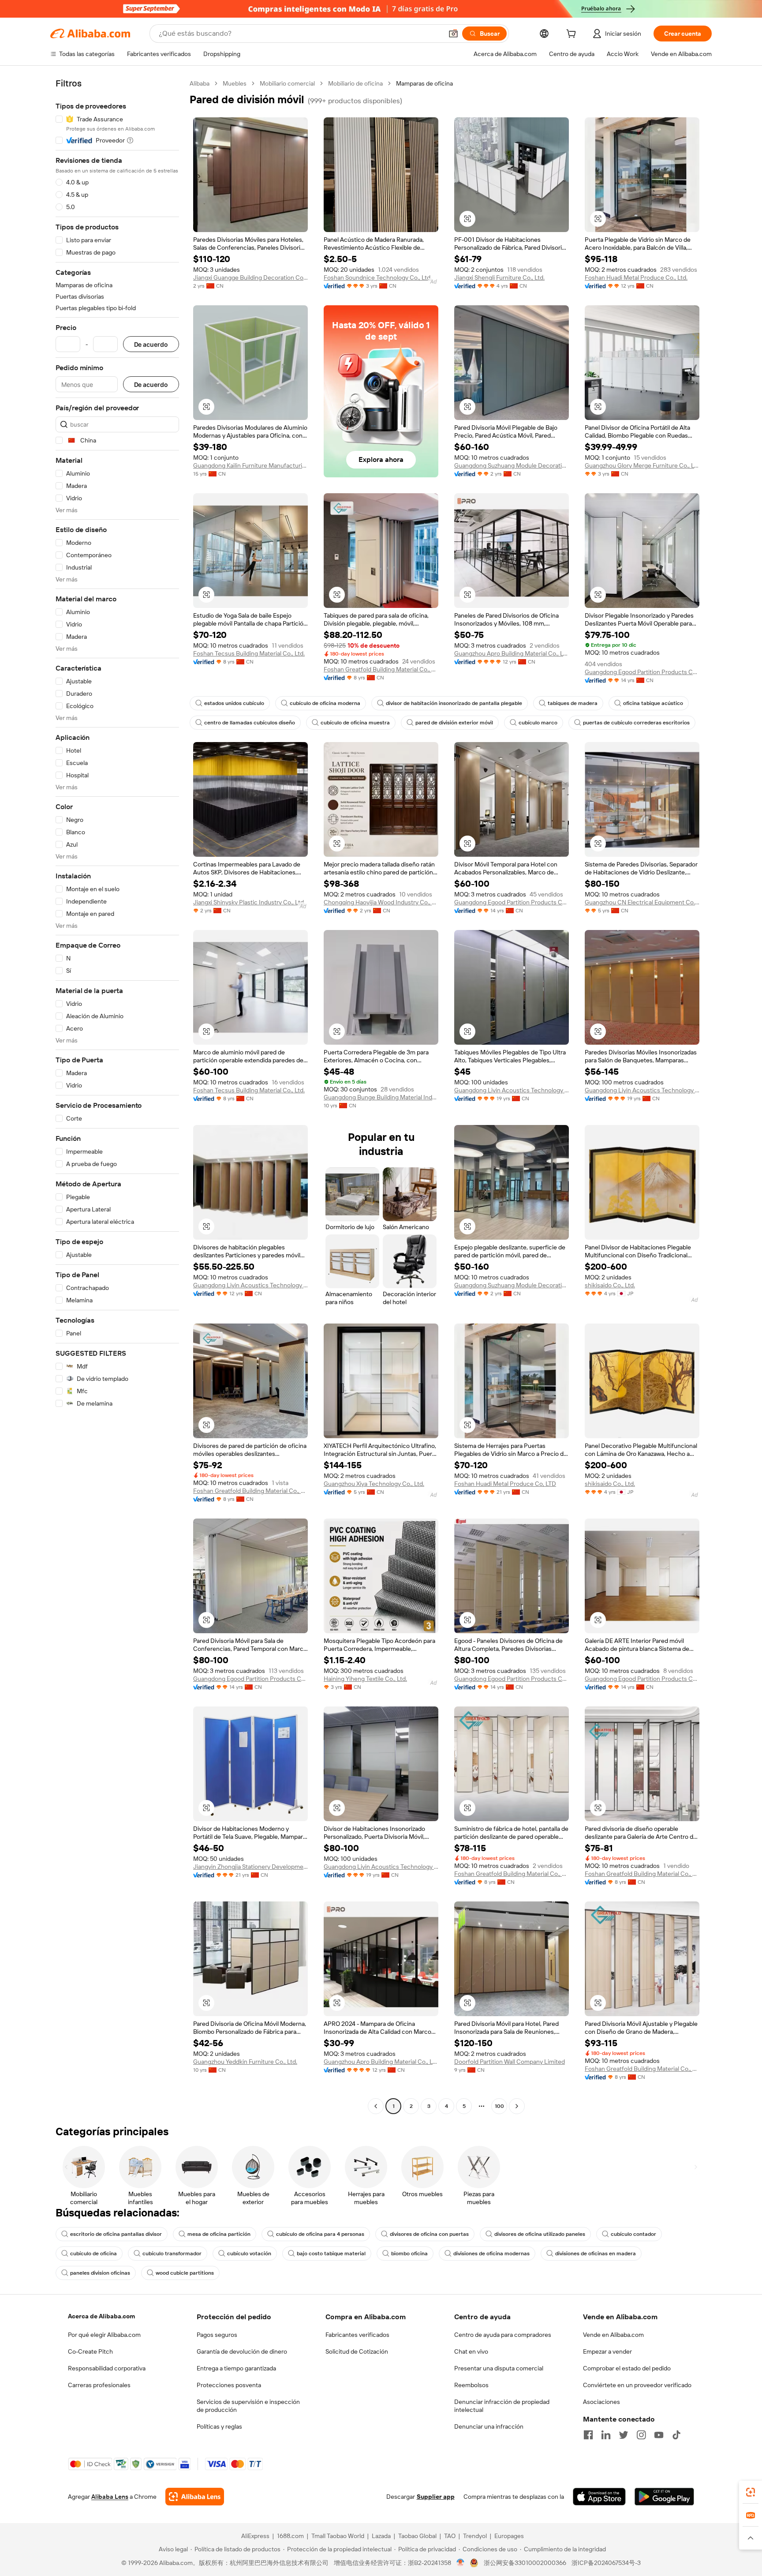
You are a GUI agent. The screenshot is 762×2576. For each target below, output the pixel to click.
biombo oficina (409, 2254)
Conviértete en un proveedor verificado (637, 2385)
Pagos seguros (217, 2335)
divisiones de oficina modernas (491, 2254)
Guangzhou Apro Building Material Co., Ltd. (512, 653)
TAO (450, 2536)
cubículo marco (538, 723)
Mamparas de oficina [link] (424, 83)
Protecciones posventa (229, 2385)
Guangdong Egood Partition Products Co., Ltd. (642, 672)
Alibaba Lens (110, 2497)
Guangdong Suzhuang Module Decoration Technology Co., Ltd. (512, 465)
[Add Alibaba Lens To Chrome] (195, 2497)
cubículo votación (249, 2254)
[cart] (573, 35)
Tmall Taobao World (338, 2536)
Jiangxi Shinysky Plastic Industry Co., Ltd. (249, 902)
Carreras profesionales (99, 2385)
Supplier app (436, 2497)
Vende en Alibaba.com (613, 2335)
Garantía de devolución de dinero (242, 2351)
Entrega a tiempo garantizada (236, 2368)
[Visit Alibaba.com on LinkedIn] (606, 2435)
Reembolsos (471, 2385)
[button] (453, 34)
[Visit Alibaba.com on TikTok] (676, 2435)
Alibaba (200, 83)
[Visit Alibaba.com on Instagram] (641, 2435)
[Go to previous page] (376, 2106)
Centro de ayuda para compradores (503, 2335)
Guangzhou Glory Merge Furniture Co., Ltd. (642, 465)
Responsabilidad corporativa (107, 2368)
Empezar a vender (607, 2351)
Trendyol (475, 2536)
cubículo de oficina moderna (325, 703)
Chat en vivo (471, 2351)
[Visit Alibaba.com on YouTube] (659, 2435)
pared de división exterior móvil (454, 723)
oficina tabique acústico (653, 703)
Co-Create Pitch (90, 2351)
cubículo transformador (172, 2254)
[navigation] (117, 1096)
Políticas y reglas (219, 2426)
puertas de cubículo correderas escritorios (636, 723)
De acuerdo (151, 344)
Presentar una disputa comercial (499, 2368)
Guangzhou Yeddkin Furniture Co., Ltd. (245, 2062)
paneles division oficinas (100, 2273)
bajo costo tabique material (331, 2254)
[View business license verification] (461, 2563)
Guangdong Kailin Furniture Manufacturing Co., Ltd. (250, 465)
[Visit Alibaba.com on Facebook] (588, 2435)
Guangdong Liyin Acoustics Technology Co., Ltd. (512, 1090)
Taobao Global (417, 2536)
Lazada (381, 2536)
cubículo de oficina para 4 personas (320, 2234)
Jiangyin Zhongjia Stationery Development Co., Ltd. (250, 1867)
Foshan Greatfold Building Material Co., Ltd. (381, 669)
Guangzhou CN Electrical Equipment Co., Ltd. (642, 902)
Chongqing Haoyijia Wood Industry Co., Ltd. (381, 902)
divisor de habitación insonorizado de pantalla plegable (454, 703)
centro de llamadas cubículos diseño (250, 723)
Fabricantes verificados (357, 2335)
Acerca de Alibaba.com (101, 2316)
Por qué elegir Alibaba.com (104, 2335)
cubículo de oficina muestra (355, 723)
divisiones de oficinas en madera (596, 2254)
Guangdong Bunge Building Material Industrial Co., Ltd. (381, 1097)
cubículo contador (633, 2234)
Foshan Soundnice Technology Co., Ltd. (378, 277)
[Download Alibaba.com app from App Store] (599, 2497)
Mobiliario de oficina (355, 83)
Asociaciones (601, 2402)
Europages (509, 2536)
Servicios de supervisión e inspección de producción (248, 2406)
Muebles (235, 83)
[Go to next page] (517, 2106)
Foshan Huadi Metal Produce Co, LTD (505, 1484)
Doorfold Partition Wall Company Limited (510, 2062)
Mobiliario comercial (287, 83)
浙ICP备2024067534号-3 (606, 2563)
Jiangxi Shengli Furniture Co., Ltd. (499, 277)
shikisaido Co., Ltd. (610, 1285)
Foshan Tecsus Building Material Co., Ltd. (249, 653)
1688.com (290, 2536)
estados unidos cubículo (234, 703)
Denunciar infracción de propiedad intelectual (502, 2406)
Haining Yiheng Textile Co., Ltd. (365, 1679)
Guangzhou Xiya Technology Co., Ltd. (374, 1484)
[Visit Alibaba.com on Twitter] (624, 2435)
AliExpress (255, 2536)
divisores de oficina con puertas (429, 2234)
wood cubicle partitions (185, 2273)
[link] (751, 2492)
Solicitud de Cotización (357, 2351)
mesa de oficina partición (219, 2234)
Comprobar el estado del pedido (627, 2368)
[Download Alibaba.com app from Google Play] (664, 2497)
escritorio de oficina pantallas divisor (116, 2234)
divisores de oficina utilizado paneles (540, 2234)
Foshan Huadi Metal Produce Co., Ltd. (636, 277)
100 (499, 2106)
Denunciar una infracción (489, 2426)
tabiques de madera (573, 703)
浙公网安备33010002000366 (525, 2563)
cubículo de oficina (93, 2254)
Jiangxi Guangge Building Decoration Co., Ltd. (250, 277)
